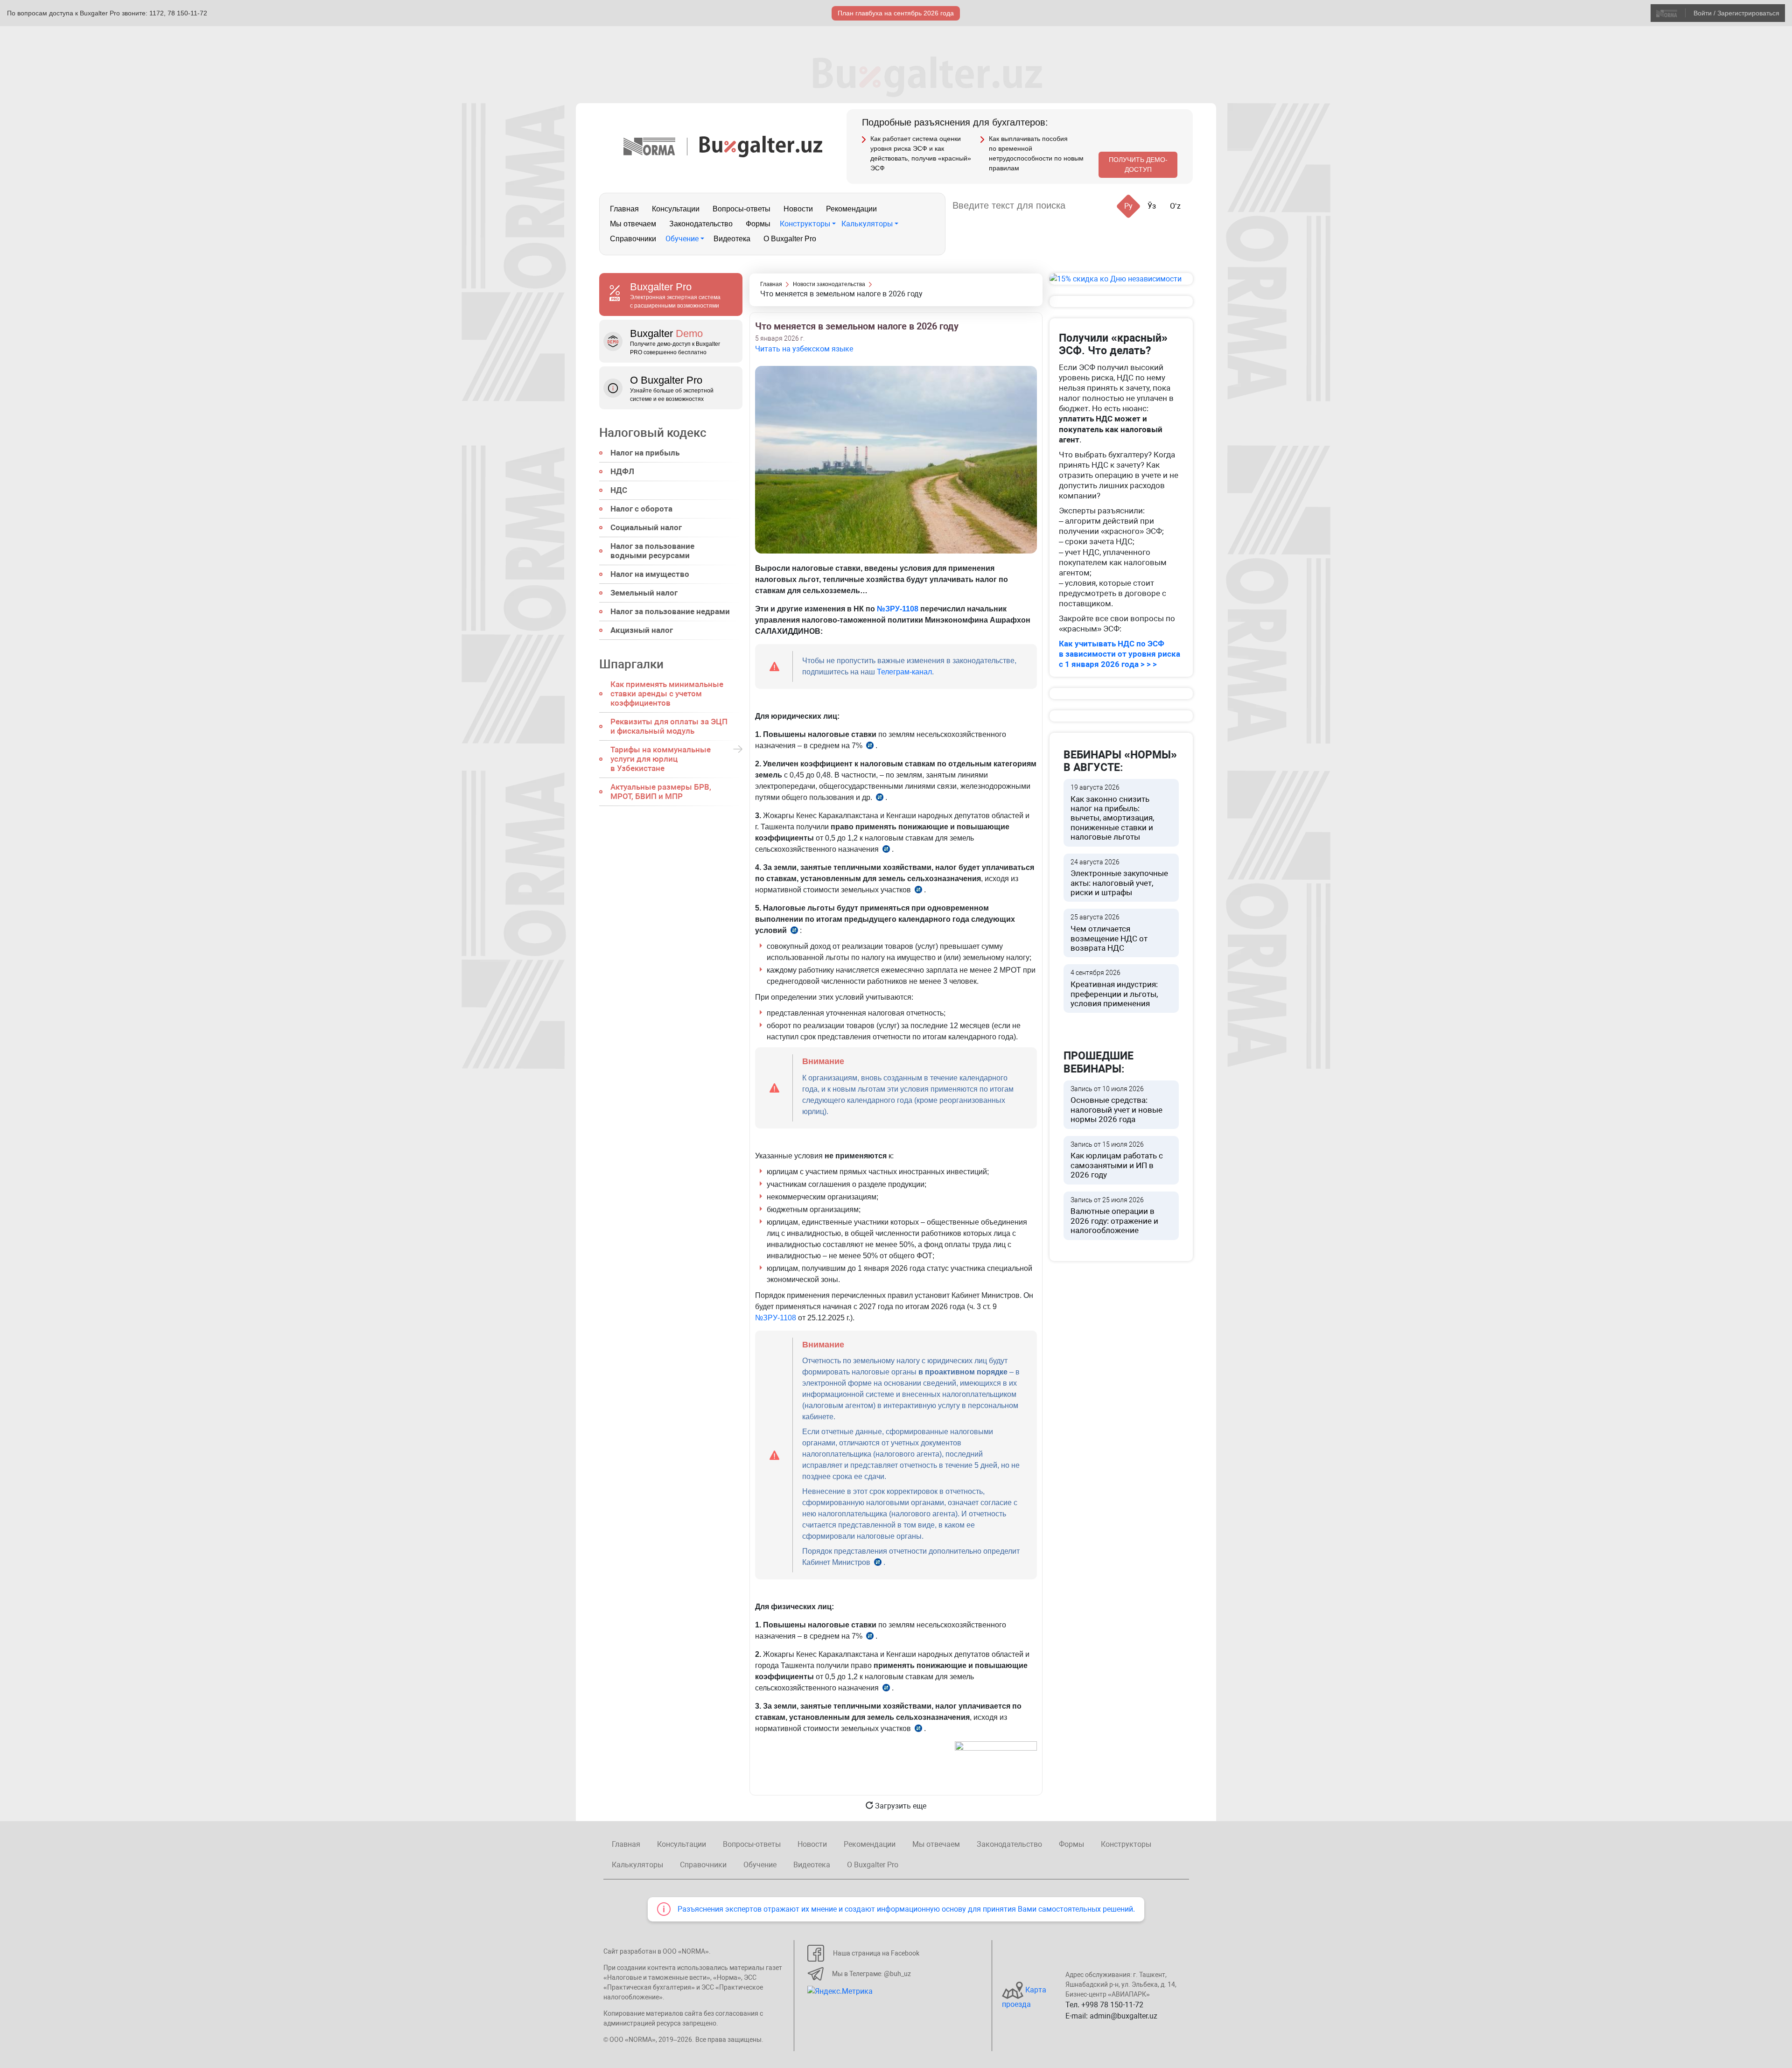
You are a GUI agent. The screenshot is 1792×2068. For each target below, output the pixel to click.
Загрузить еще (900, 1806)
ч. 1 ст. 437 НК (870, 1637)
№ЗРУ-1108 (898, 609)
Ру (1128, 206)
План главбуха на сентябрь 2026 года (896, 13)
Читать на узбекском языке (804, 349)
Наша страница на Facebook (876, 1953)
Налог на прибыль (645, 453)
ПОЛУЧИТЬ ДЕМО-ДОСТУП (1138, 165)
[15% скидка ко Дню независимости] (1121, 279)
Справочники (633, 239)
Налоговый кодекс (653, 433)
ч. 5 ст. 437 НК (918, 1730)
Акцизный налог (642, 630)
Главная (624, 209)
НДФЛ (622, 471)
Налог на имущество (650, 574)
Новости (798, 209)
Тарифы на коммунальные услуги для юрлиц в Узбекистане (661, 759)
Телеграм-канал (904, 672)
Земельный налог (644, 593)
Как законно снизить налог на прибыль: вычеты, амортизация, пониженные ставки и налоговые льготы (1112, 813)
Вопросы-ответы (742, 209)
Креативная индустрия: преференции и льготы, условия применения (1114, 988)
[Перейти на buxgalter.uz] (761, 146)
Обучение (682, 239)
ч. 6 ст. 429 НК (918, 891)
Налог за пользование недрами (670, 611)
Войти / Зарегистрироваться (1736, 13)
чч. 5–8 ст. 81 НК (878, 1564)
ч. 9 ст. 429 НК (880, 799)
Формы (758, 224)
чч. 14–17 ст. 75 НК (794, 932)
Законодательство (701, 224)
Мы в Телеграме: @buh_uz (871, 1974)
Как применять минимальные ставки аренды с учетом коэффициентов (667, 694)
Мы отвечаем (633, 224)
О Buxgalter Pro (790, 239)
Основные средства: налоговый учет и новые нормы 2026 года (1116, 1105)
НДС (619, 490)
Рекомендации (851, 209)
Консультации (676, 209)
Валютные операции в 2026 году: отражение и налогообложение (1114, 1216)
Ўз (1152, 206)
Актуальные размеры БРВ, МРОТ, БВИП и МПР (661, 792)
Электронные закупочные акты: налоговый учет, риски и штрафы (1119, 878)
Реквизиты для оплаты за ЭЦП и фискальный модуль (669, 726)
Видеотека (732, 239)
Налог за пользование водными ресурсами (652, 551)
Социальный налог (646, 527)
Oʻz (1175, 206)
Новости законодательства (829, 284)
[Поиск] (1084, 206)
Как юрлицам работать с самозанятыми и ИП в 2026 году (1117, 1160)
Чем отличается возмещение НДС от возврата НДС (1109, 933)
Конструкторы (805, 224)
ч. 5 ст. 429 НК (886, 851)
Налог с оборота (641, 509)
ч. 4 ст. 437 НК (886, 1689)
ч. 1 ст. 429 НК (870, 747)
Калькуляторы (867, 224)
